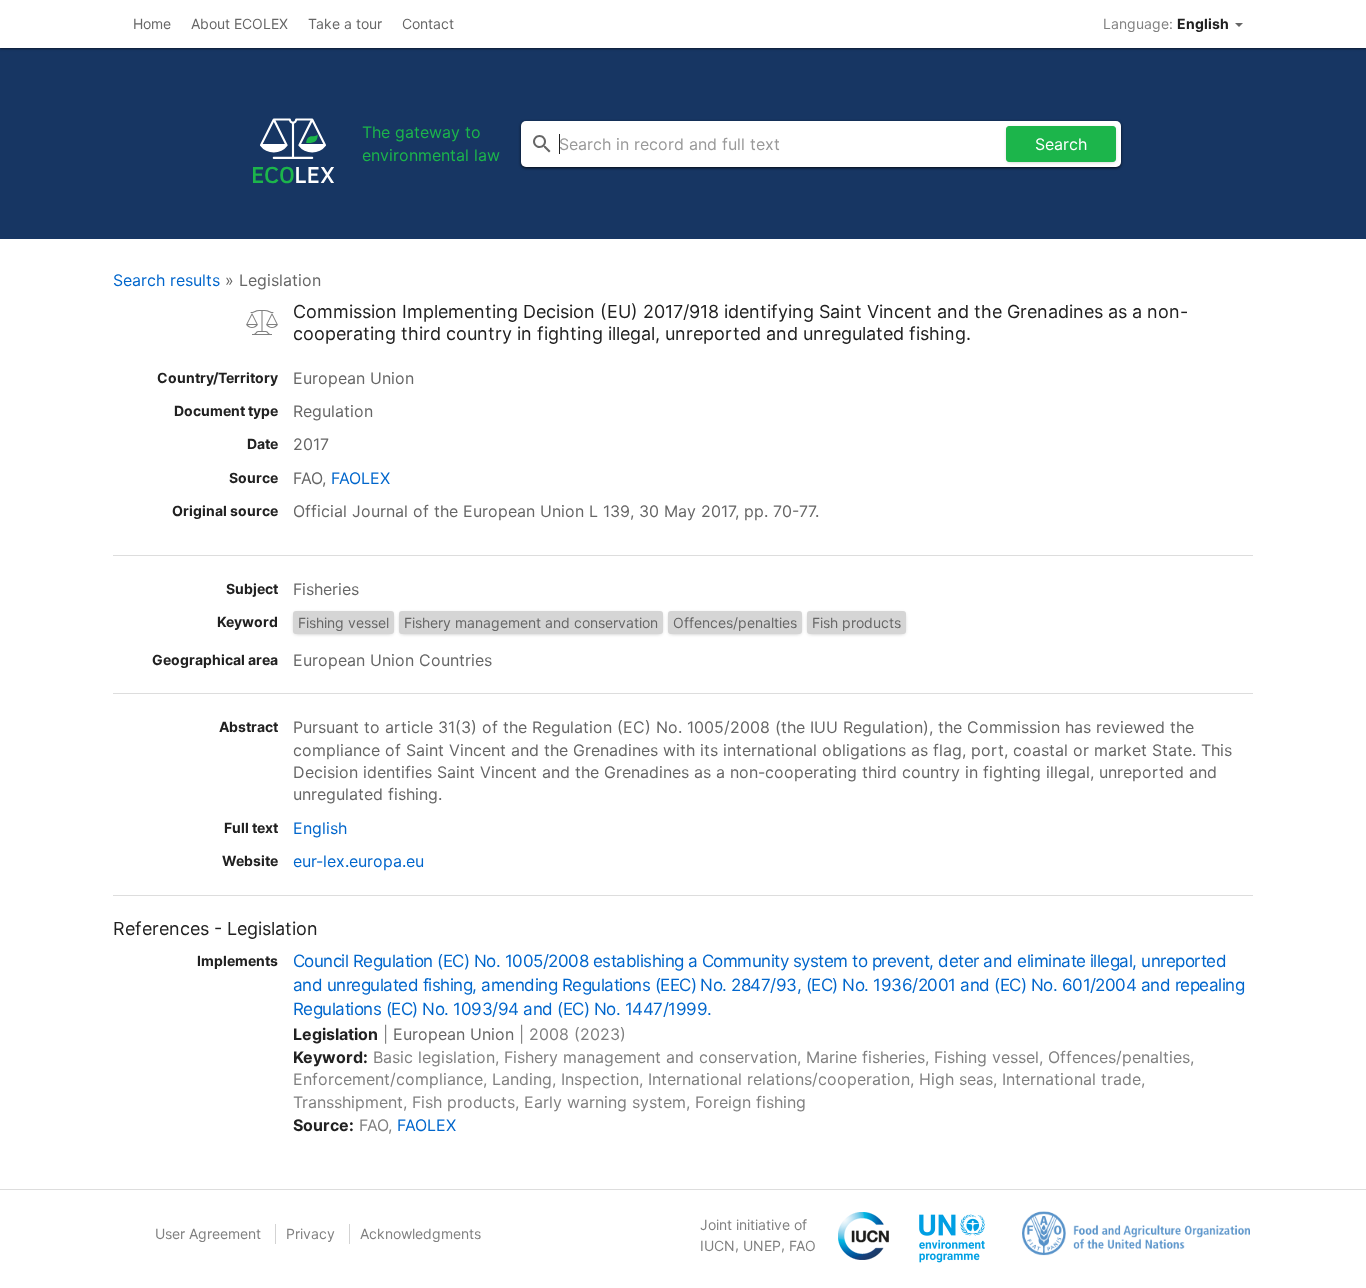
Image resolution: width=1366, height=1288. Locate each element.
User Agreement (208, 1233)
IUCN (717, 1245)
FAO (802, 1245)
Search (1061, 144)
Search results (166, 280)
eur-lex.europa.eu (358, 861)
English (320, 828)
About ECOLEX (239, 23)
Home (152, 23)
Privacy (310, 1233)
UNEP (762, 1245)
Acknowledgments (420, 1233)
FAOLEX (360, 478)
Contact (428, 23)
